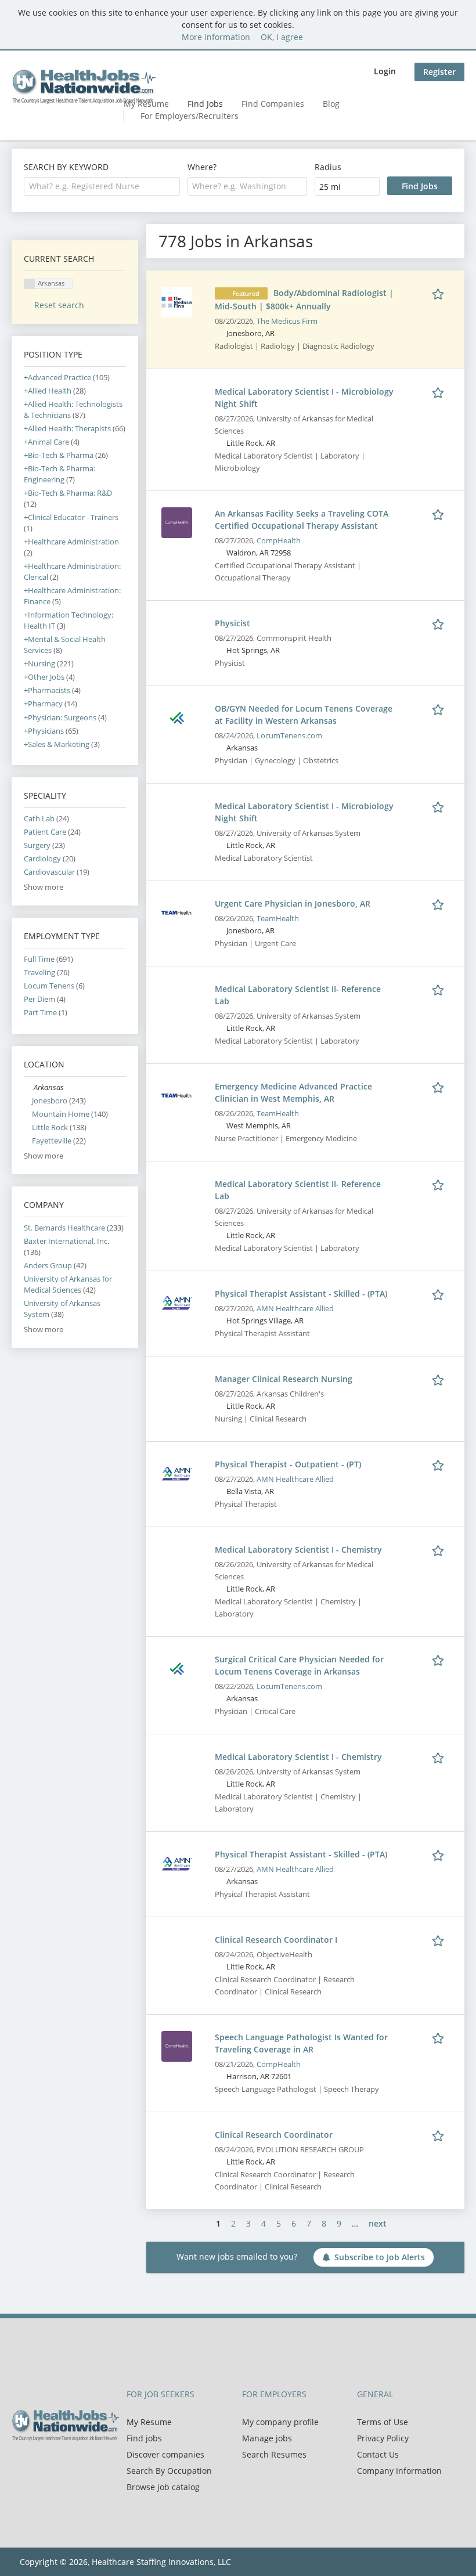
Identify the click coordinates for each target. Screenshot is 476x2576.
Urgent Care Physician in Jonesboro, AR (293, 903)
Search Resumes (274, 2454)
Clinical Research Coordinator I (276, 1940)
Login (385, 71)
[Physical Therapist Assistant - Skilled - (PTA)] (177, 1302)
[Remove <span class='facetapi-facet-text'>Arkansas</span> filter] (30, 284)
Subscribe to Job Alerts (380, 2257)
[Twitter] (39, 2466)
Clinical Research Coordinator (274, 2135)
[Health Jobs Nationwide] (84, 86)
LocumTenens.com (289, 736)
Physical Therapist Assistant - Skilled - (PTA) (301, 1294)
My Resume (149, 2422)
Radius (328, 167)
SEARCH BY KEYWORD (66, 167)
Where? (202, 167)
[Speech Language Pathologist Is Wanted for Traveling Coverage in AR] (177, 2045)
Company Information (399, 2471)
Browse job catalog (163, 2487)
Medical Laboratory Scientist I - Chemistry (298, 1549)
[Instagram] (75, 2466)
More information (216, 37)
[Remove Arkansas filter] (29, 1087)
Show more (44, 887)
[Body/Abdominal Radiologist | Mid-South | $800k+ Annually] (177, 301)
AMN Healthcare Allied (295, 1309)
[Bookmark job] (440, 293)
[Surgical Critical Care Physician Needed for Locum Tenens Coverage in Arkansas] (177, 1667)
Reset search (59, 305)
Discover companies (165, 2454)
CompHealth (279, 541)
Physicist (232, 623)
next (378, 2223)
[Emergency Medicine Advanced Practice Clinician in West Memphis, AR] (177, 1094)
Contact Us (378, 2454)
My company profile (280, 2422)
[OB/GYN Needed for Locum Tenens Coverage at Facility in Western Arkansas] (177, 717)
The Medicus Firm (287, 321)
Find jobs (144, 2438)
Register (439, 72)
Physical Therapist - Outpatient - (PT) (288, 1464)
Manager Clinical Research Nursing (284, 1379)
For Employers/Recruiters (190, 116)
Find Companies (273, 104)
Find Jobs (205, 104)
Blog (331, 104)
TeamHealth (278, 919)
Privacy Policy (383, 2438)
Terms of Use (383, 2422)
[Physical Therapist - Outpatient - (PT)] (177, 1472)
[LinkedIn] (58, 2466)
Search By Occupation (169, 2471)
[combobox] (102, 186)
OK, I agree (282, 37)
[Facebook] (20, 2466)
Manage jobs (267, 2438)
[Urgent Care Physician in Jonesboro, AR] (177, 912)
